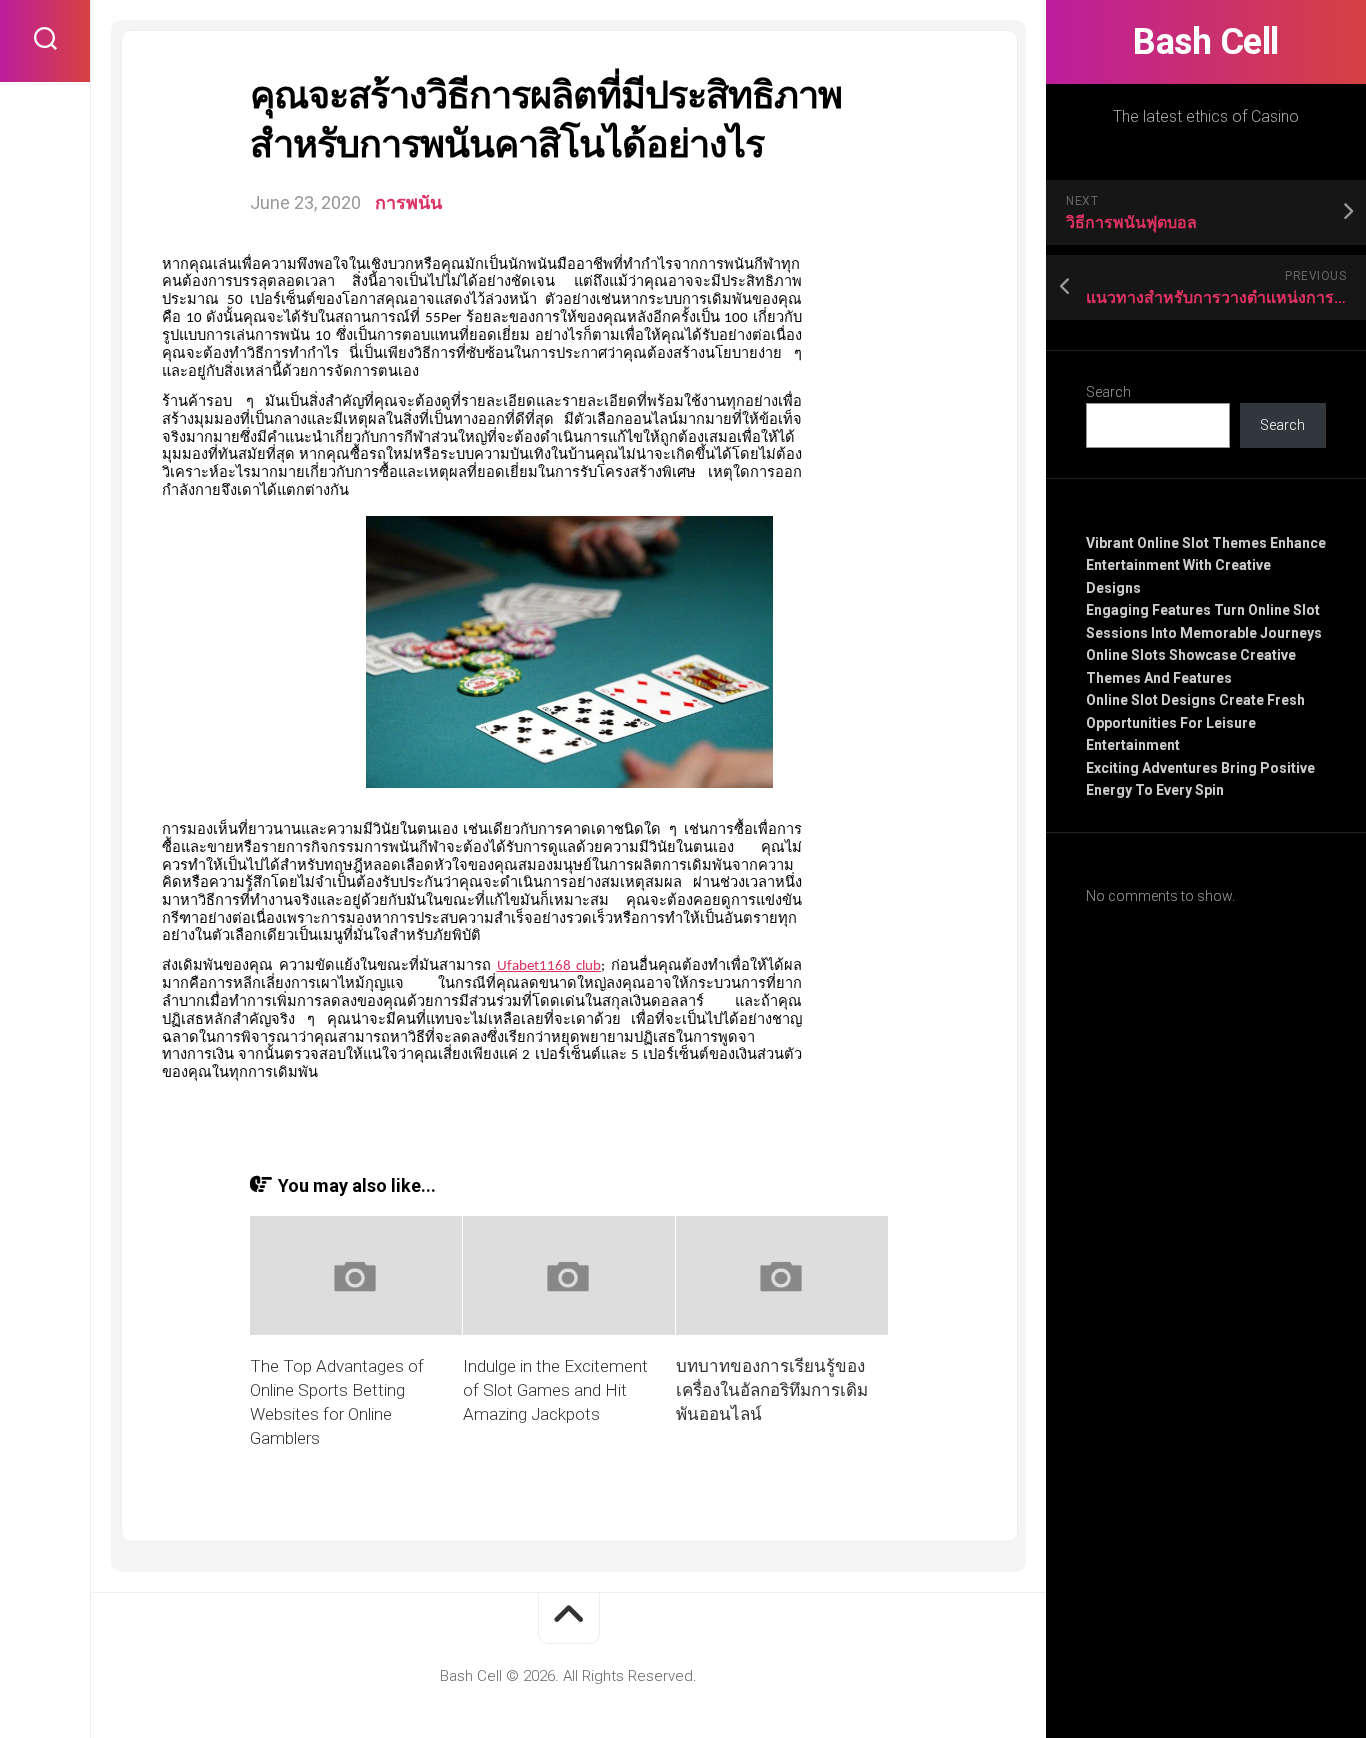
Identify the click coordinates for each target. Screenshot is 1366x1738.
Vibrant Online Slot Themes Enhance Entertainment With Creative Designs (1206, 565)
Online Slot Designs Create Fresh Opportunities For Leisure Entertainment (1195, 722)
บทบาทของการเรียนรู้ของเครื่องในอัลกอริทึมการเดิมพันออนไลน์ (772, 1390)
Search (1108, 392)
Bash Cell (1206, 42)
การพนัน (408, 202)
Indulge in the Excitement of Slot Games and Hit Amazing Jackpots (555, 1390)
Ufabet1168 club (549, 966)
